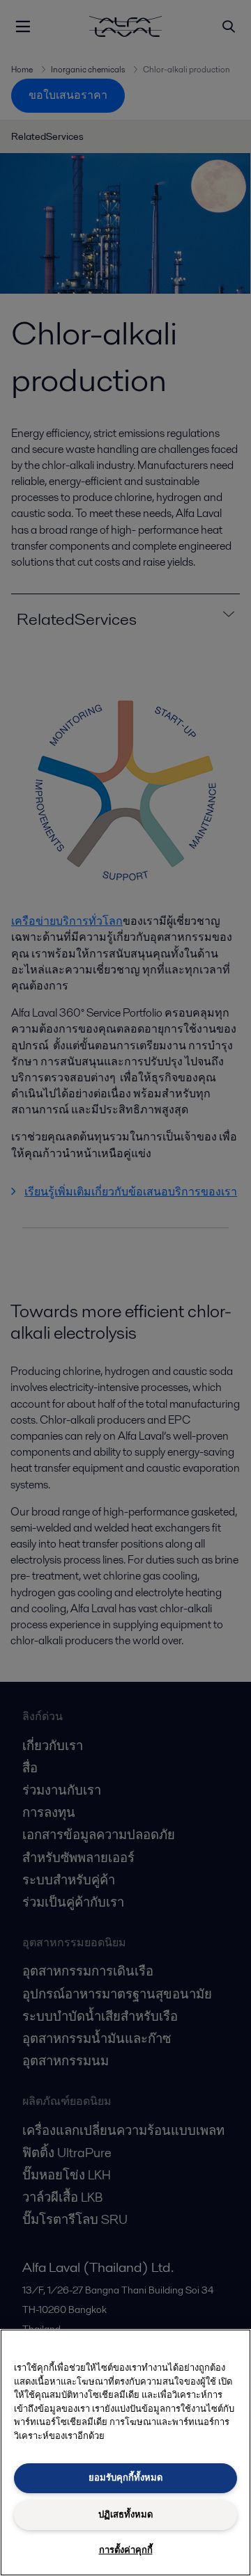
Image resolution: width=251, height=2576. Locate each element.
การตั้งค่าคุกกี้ (126, 2550)
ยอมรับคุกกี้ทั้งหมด (125, 2478)
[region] (125, 2452)
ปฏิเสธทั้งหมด (125, 2514)
